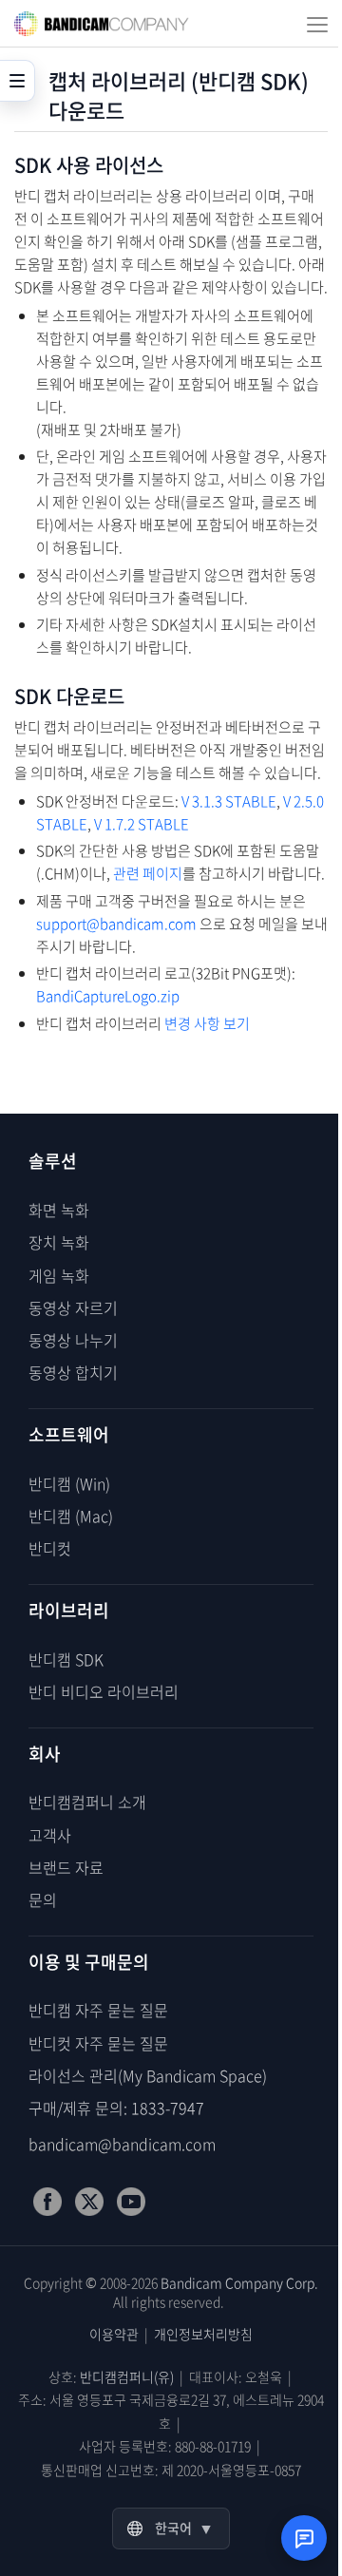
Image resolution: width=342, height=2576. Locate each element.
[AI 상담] (304, 2538)
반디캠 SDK (66, 1659)
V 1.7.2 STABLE (142, 824)
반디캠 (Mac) (71, 1516)
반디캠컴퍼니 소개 (87, 1802)
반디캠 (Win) (69, 1483)
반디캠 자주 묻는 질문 (98, 2010)
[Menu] (317, 24)
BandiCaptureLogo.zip (108, 996)
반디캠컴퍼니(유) (127, 2376)
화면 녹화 (59, 1210)
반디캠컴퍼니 (102, 24)
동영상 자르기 (73, 1307)
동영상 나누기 (73, 1340)
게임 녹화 (59, 1275)
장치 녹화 (59, 1242)
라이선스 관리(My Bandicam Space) (148, 2075)
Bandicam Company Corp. (239, 2282)
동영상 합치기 (73, 1372)
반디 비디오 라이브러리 (104, 1691)
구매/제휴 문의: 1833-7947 (116, 2108)
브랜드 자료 (66, 1867)
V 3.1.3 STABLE (229, 801)
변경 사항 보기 (207, 1023)
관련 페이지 (148, 873)
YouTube (131, 2202)
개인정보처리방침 (203, 2334)
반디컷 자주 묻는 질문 (98, 2043)
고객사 (50, 1835)
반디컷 (50, 1548)
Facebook (47, 2202)
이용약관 (114, 2334)
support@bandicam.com (116, 924)
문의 (43, 1899)
